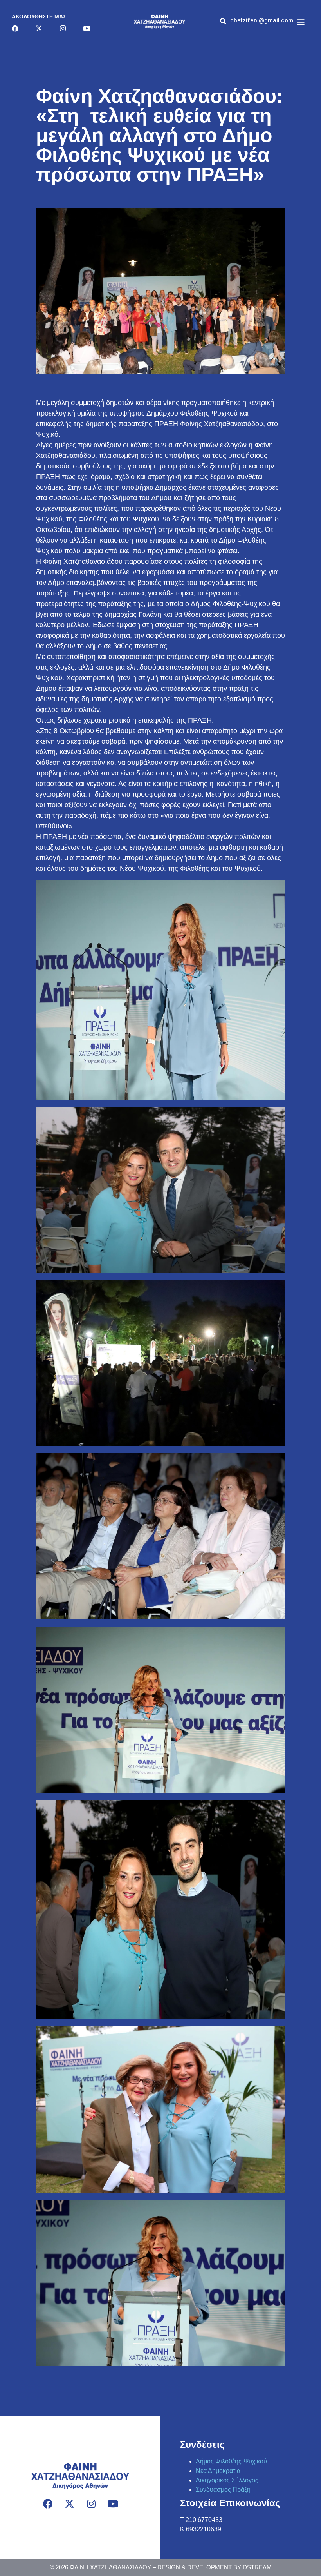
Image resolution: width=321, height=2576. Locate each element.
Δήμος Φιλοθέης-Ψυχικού (231, 2461)
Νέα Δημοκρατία (218, 2471)
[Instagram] (63, 28)
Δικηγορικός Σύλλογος (227, 2480)
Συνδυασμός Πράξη (223, 2490)
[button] (262, 21)
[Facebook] (15, 28)
